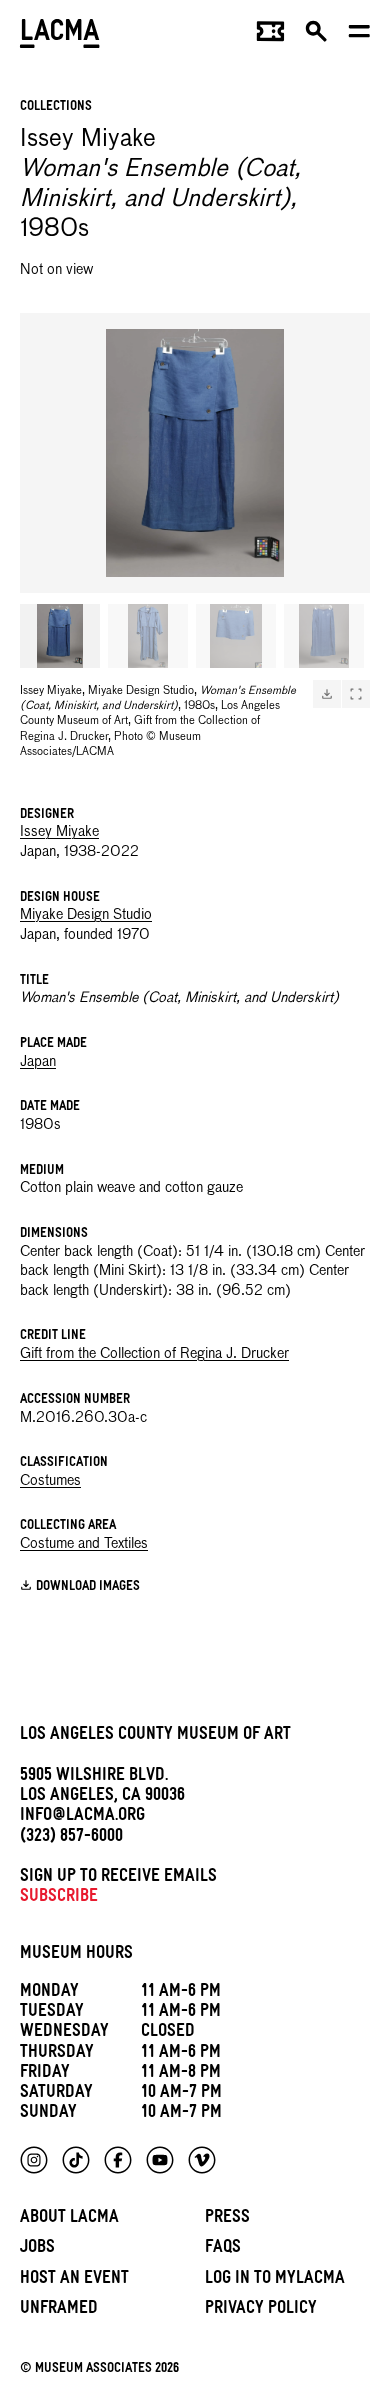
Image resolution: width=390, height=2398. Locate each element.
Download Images (88, 1587)
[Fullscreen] (356, 694)
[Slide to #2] (148, 636)
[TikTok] (76, 2160)
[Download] (327, 694)
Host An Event (74, 2280)
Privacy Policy (261, 2310)
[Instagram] (34, 2160)
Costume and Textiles (84, 1544)
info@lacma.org (82, 1817)
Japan (38, 1062)
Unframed (59, 2310)
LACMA (60, 35)
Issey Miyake (59, 832)
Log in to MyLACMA (275, 2280)
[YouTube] (160, 2160)
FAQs (223, 2249)
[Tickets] (270, 36)
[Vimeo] (202, 2160)
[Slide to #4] (324, 636)
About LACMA (69, 2219)
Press (227, 2219)
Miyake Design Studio (86, 915)
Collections (56, 107)
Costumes (50, 1481)
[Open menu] (359, 36)
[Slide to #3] (236, 636)
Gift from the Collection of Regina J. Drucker (154, 1354)
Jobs (37, 2249)
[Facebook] (118, 2160)
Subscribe (59, 1898)
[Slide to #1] (60, 636)
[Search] (316, 36)
